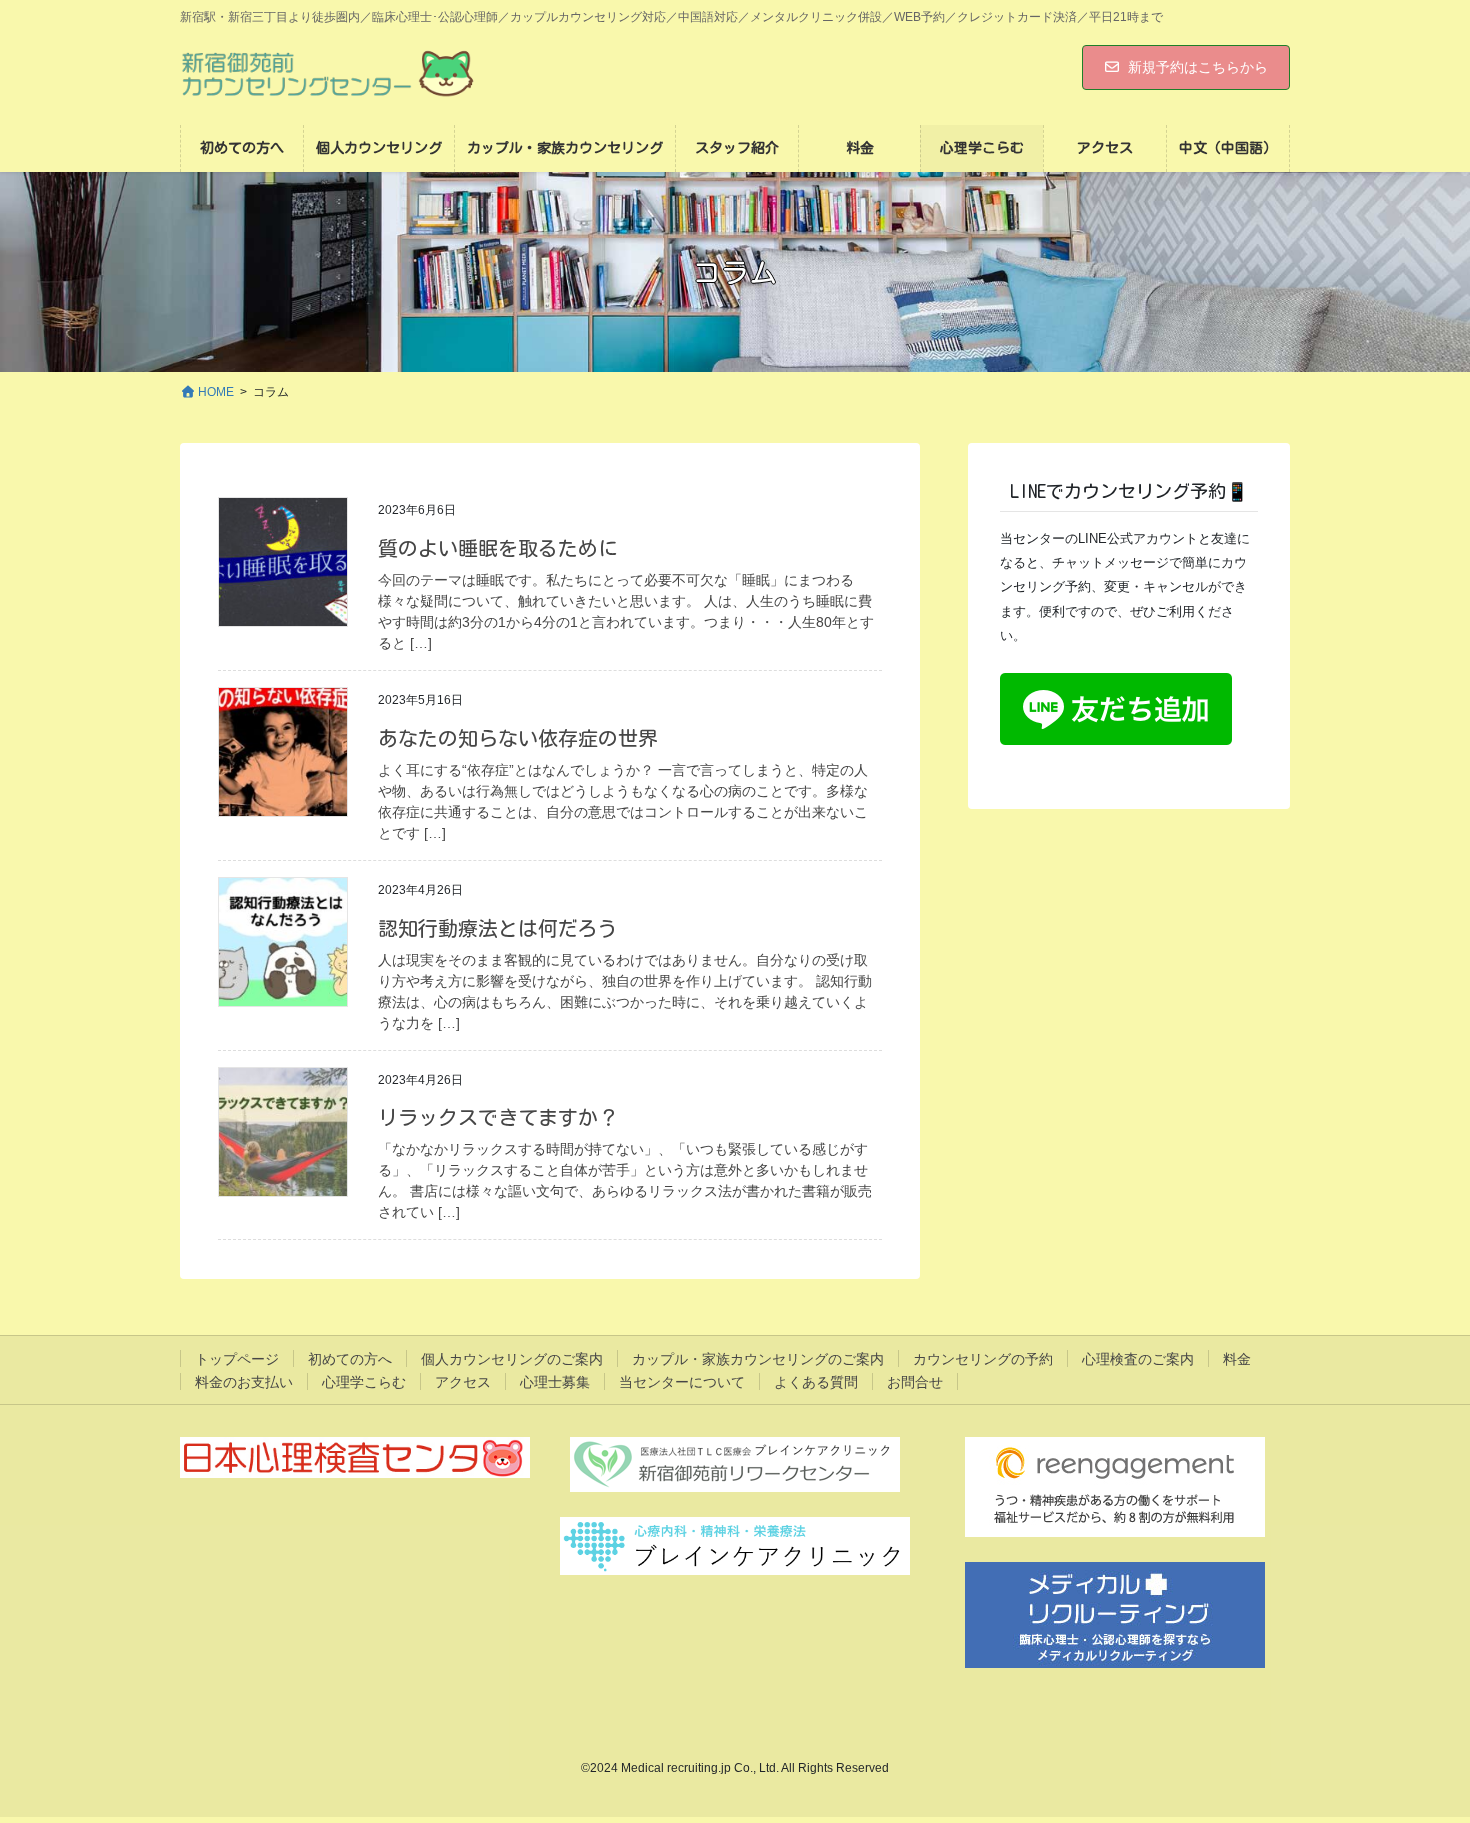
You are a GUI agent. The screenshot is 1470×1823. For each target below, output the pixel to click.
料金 (1237, 1359)
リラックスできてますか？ (498, 1117)
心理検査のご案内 (1138, 1359)
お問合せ (915, 1382)
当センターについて (682, 1382)
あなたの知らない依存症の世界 (518, 738)
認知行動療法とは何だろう (498, 928)
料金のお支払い (244, 1382)
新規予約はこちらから (1198, 67)
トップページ (237, 1359)
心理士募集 (555, 1382)
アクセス (463, 1382)
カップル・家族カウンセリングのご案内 (758, 1359)
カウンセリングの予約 (983, 1359)
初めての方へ (350, 1359)
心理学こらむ (364, 1382)
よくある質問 (816, 1382)
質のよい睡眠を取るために (498, 548)
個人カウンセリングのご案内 (512, 1359)
